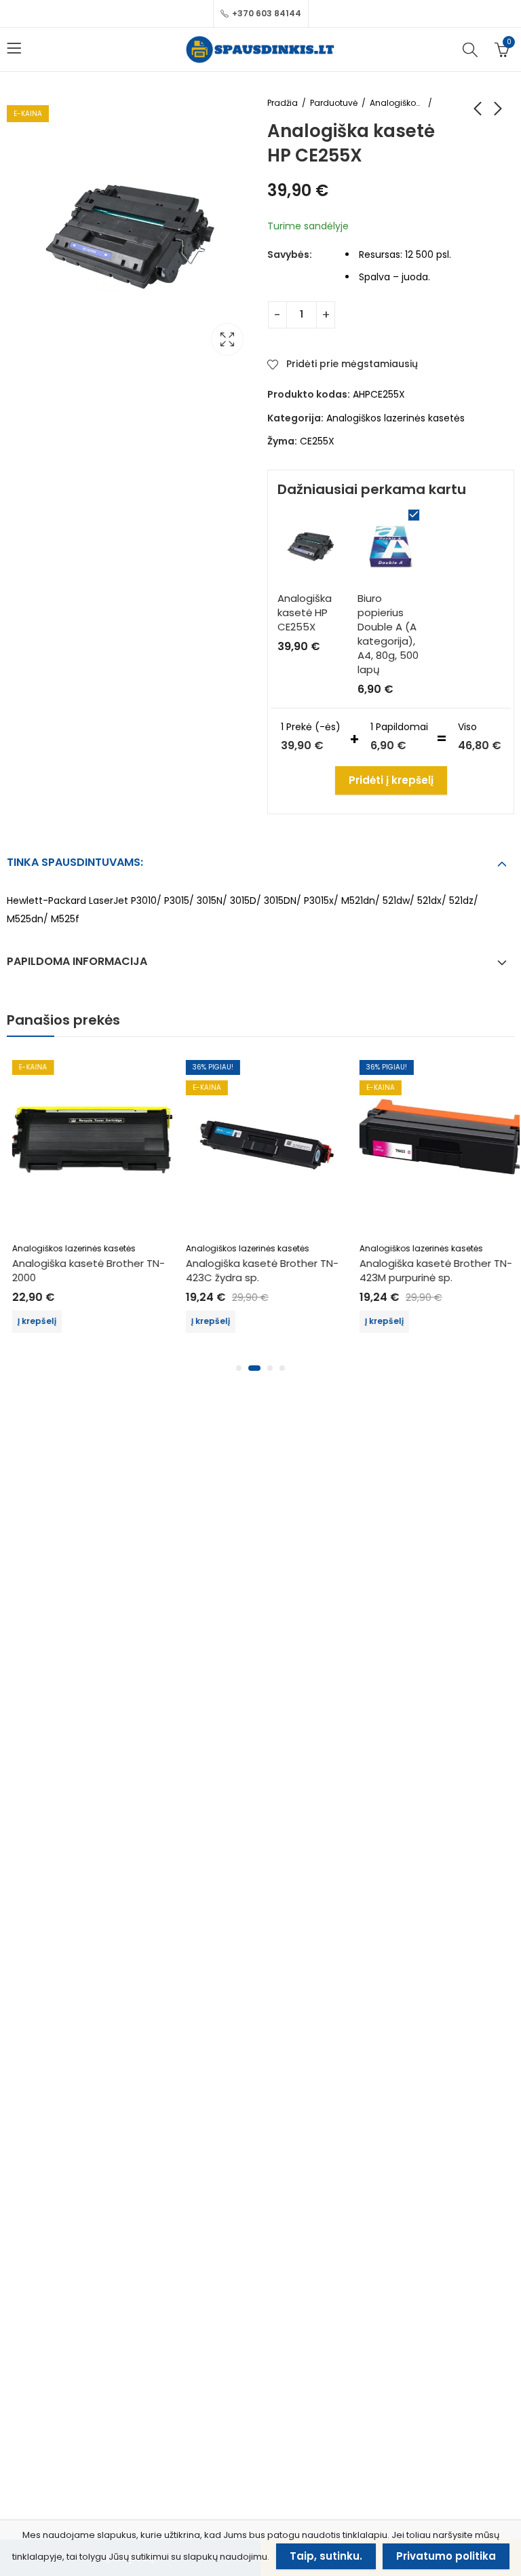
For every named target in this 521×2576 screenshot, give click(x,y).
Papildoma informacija (77, 961)
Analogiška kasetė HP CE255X (305, 612)
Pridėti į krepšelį (391, 780)
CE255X (317, 441)
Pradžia (283, 103)
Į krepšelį (32, 1321)
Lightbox (227, 339)
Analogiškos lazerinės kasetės (397, 103)
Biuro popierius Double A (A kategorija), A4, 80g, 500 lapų (388, 634)
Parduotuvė (334, 103)
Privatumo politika (446, 2556)
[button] (239, 1368)
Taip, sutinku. (326, 2556)
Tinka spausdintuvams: (75, 862)
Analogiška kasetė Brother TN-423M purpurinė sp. (430, 1270)
